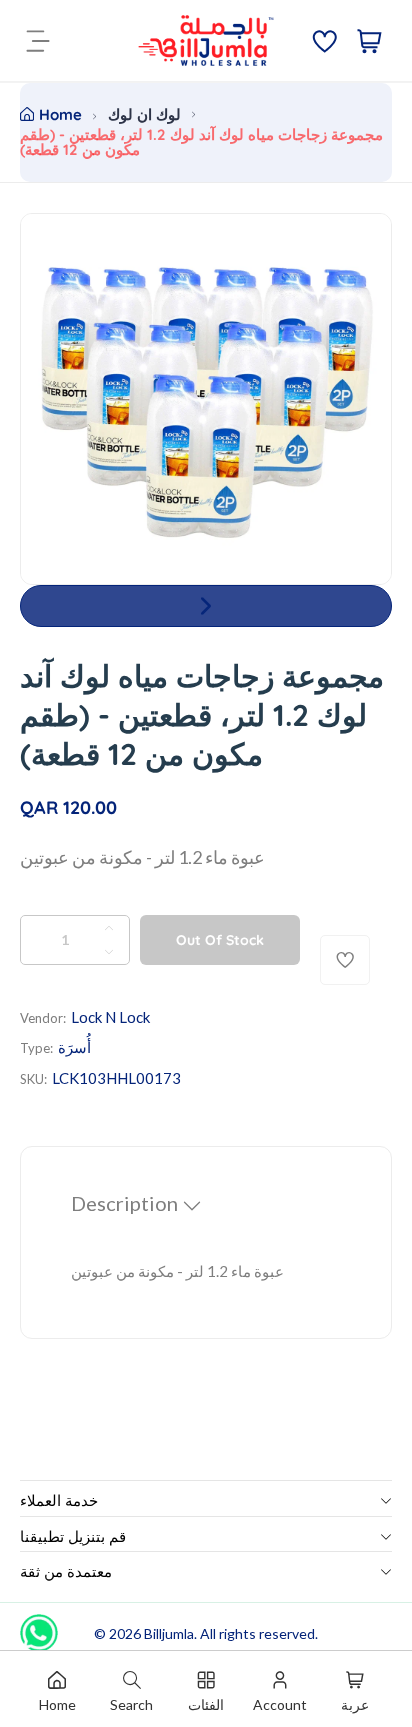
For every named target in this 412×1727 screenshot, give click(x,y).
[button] (206, 606)
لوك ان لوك (144, 114)
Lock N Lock (110, 1017)
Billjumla (169, 1633)
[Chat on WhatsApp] (39, 1626)
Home (60, 114)
